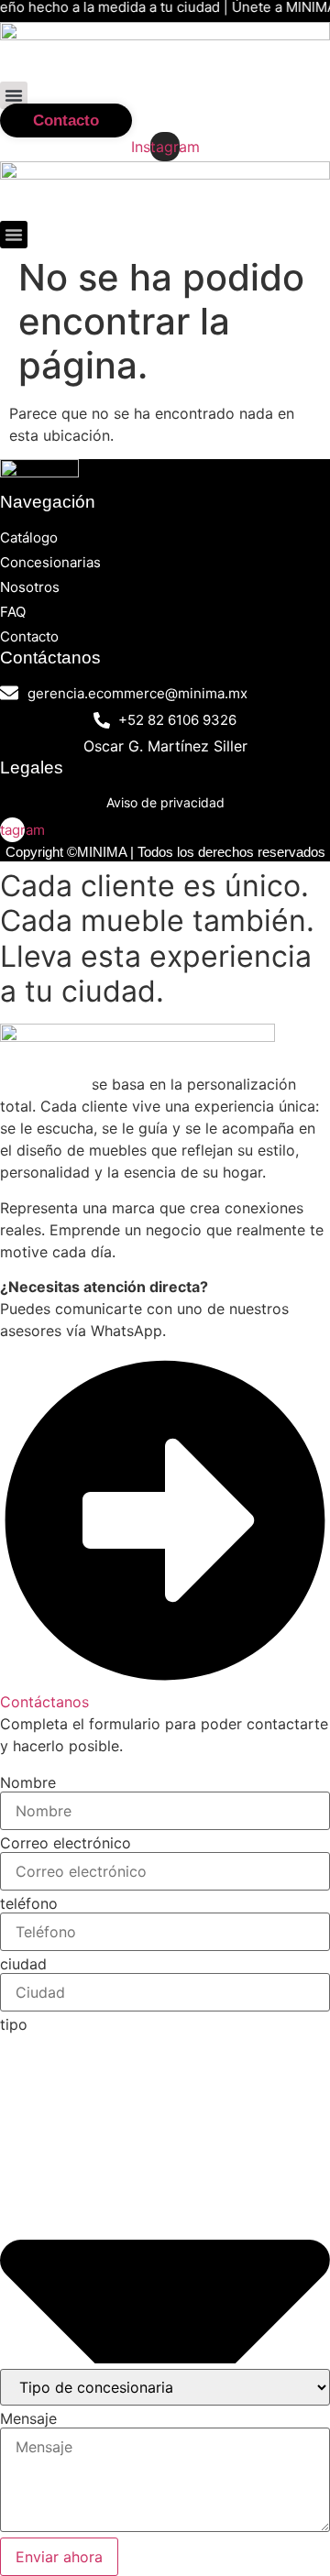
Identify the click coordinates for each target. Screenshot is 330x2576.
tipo (14, 2024)
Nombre (28, 1782)
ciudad (23, 1964)
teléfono (29, 1903)
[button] (14, 95)
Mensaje (28, 2418)
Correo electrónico (66, 1843)
